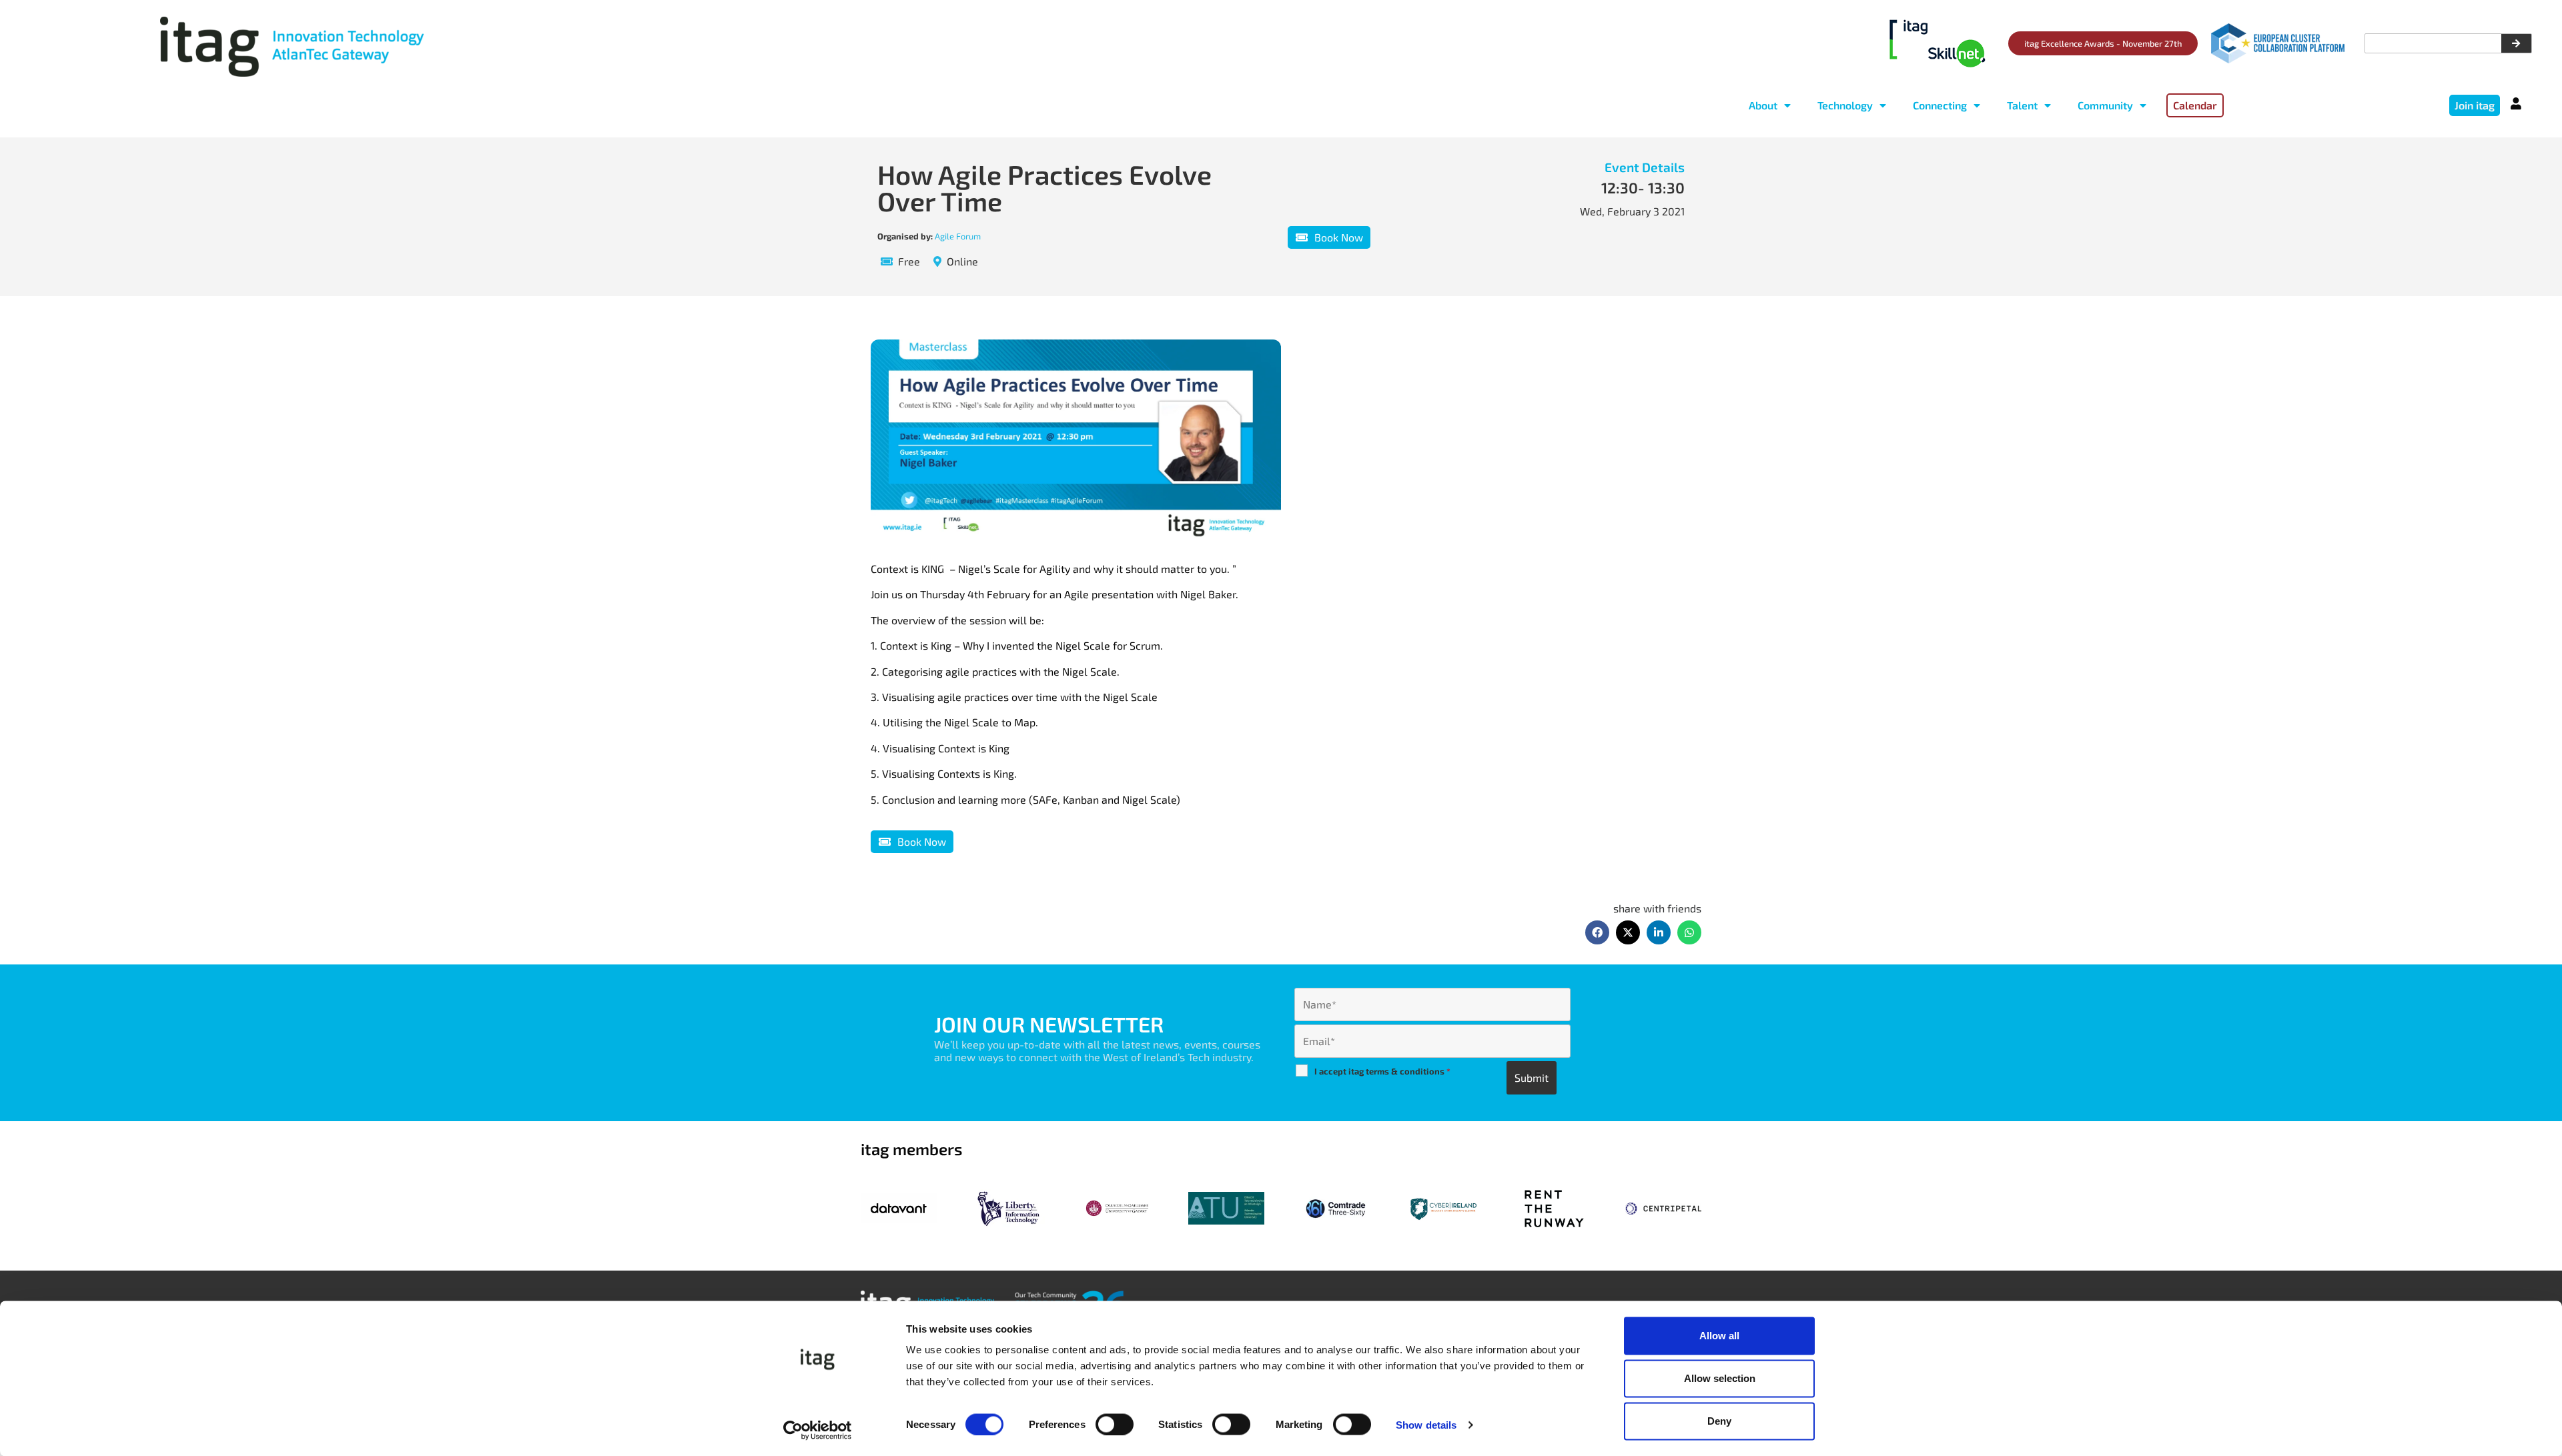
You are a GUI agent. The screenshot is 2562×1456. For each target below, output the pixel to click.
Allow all (1719, 1336)
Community (2105, 105)
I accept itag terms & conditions (1382, 1071)
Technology (1845, 105)
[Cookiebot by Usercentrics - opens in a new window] (818, 1430)
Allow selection (1720, 1378)
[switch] (1115, 1424)
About (1763, 105)
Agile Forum (958, 236)
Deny (1719, 1421)
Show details (1426, 1424)
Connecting (1940, 105)
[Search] (2516, 43)
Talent (2022, 105)
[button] (1597, 932)
